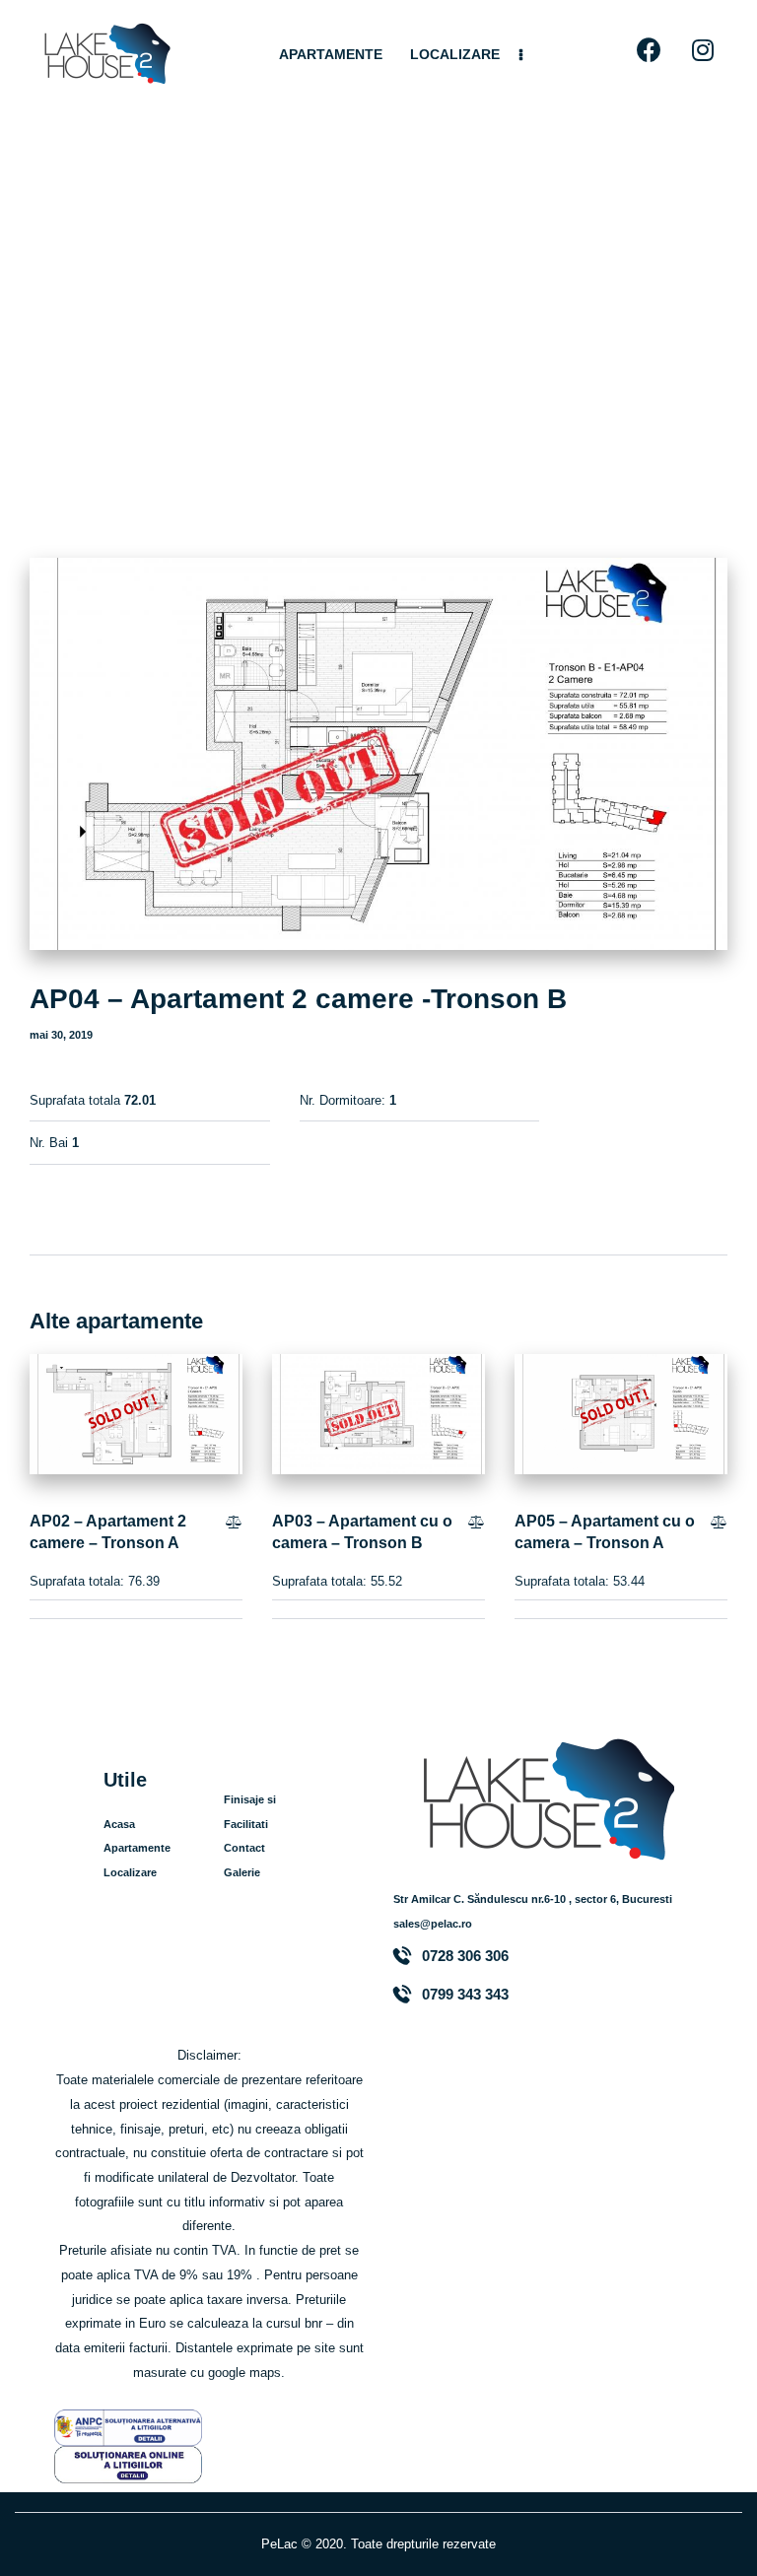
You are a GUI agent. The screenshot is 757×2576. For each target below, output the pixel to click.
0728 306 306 (465, 1956)
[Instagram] (703, 50)
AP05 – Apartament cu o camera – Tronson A (605, 1532)
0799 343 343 (465, 1995)
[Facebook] (649, 50)
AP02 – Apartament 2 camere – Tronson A (108, 1532)
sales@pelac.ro (433, 1924)
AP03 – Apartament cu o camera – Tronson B (362, 1532)
